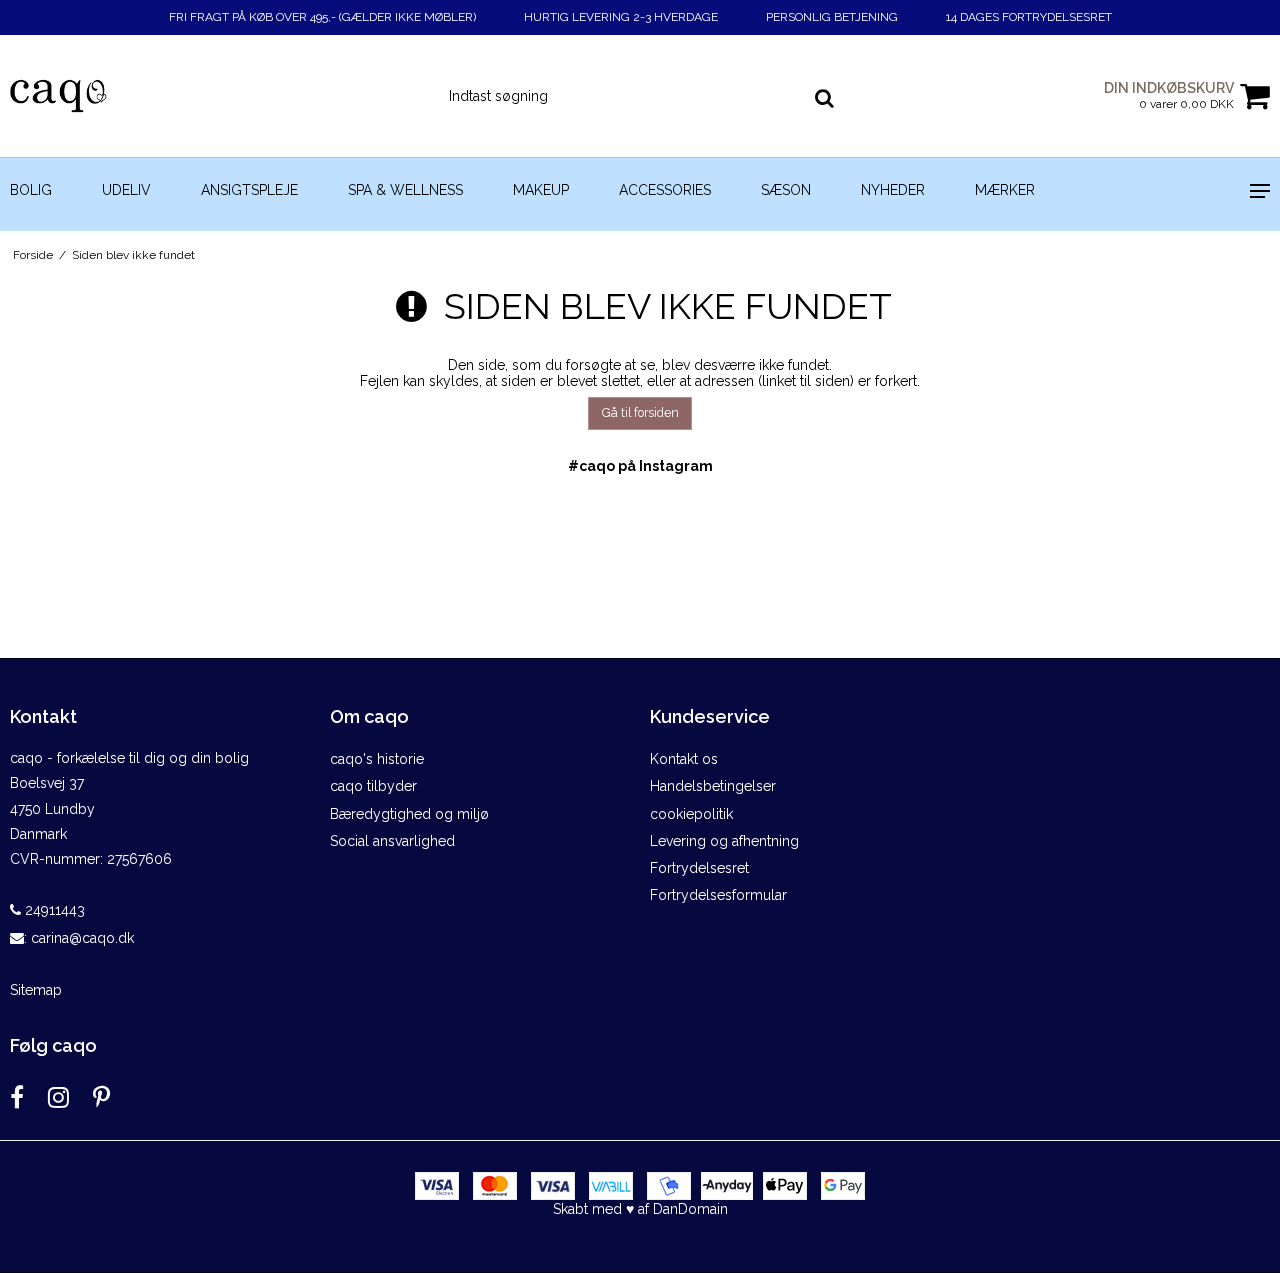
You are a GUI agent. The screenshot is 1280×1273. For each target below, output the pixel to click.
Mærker (1005, 190)
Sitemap (36, 990)
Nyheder (893, 190)
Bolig (31, 190)
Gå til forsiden (640, 412)
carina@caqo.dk (82, 938)
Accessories (665, 190)
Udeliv (126, 190)
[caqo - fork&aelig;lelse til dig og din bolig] (106, 96)
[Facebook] (17, 1097)
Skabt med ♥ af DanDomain (640, 1209)
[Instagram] (58, 1097)
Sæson (786, 190)
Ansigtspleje (249, 190)
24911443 (53, 910)
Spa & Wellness (405, 190)
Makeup (541, 190)
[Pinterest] (101, 1097)
